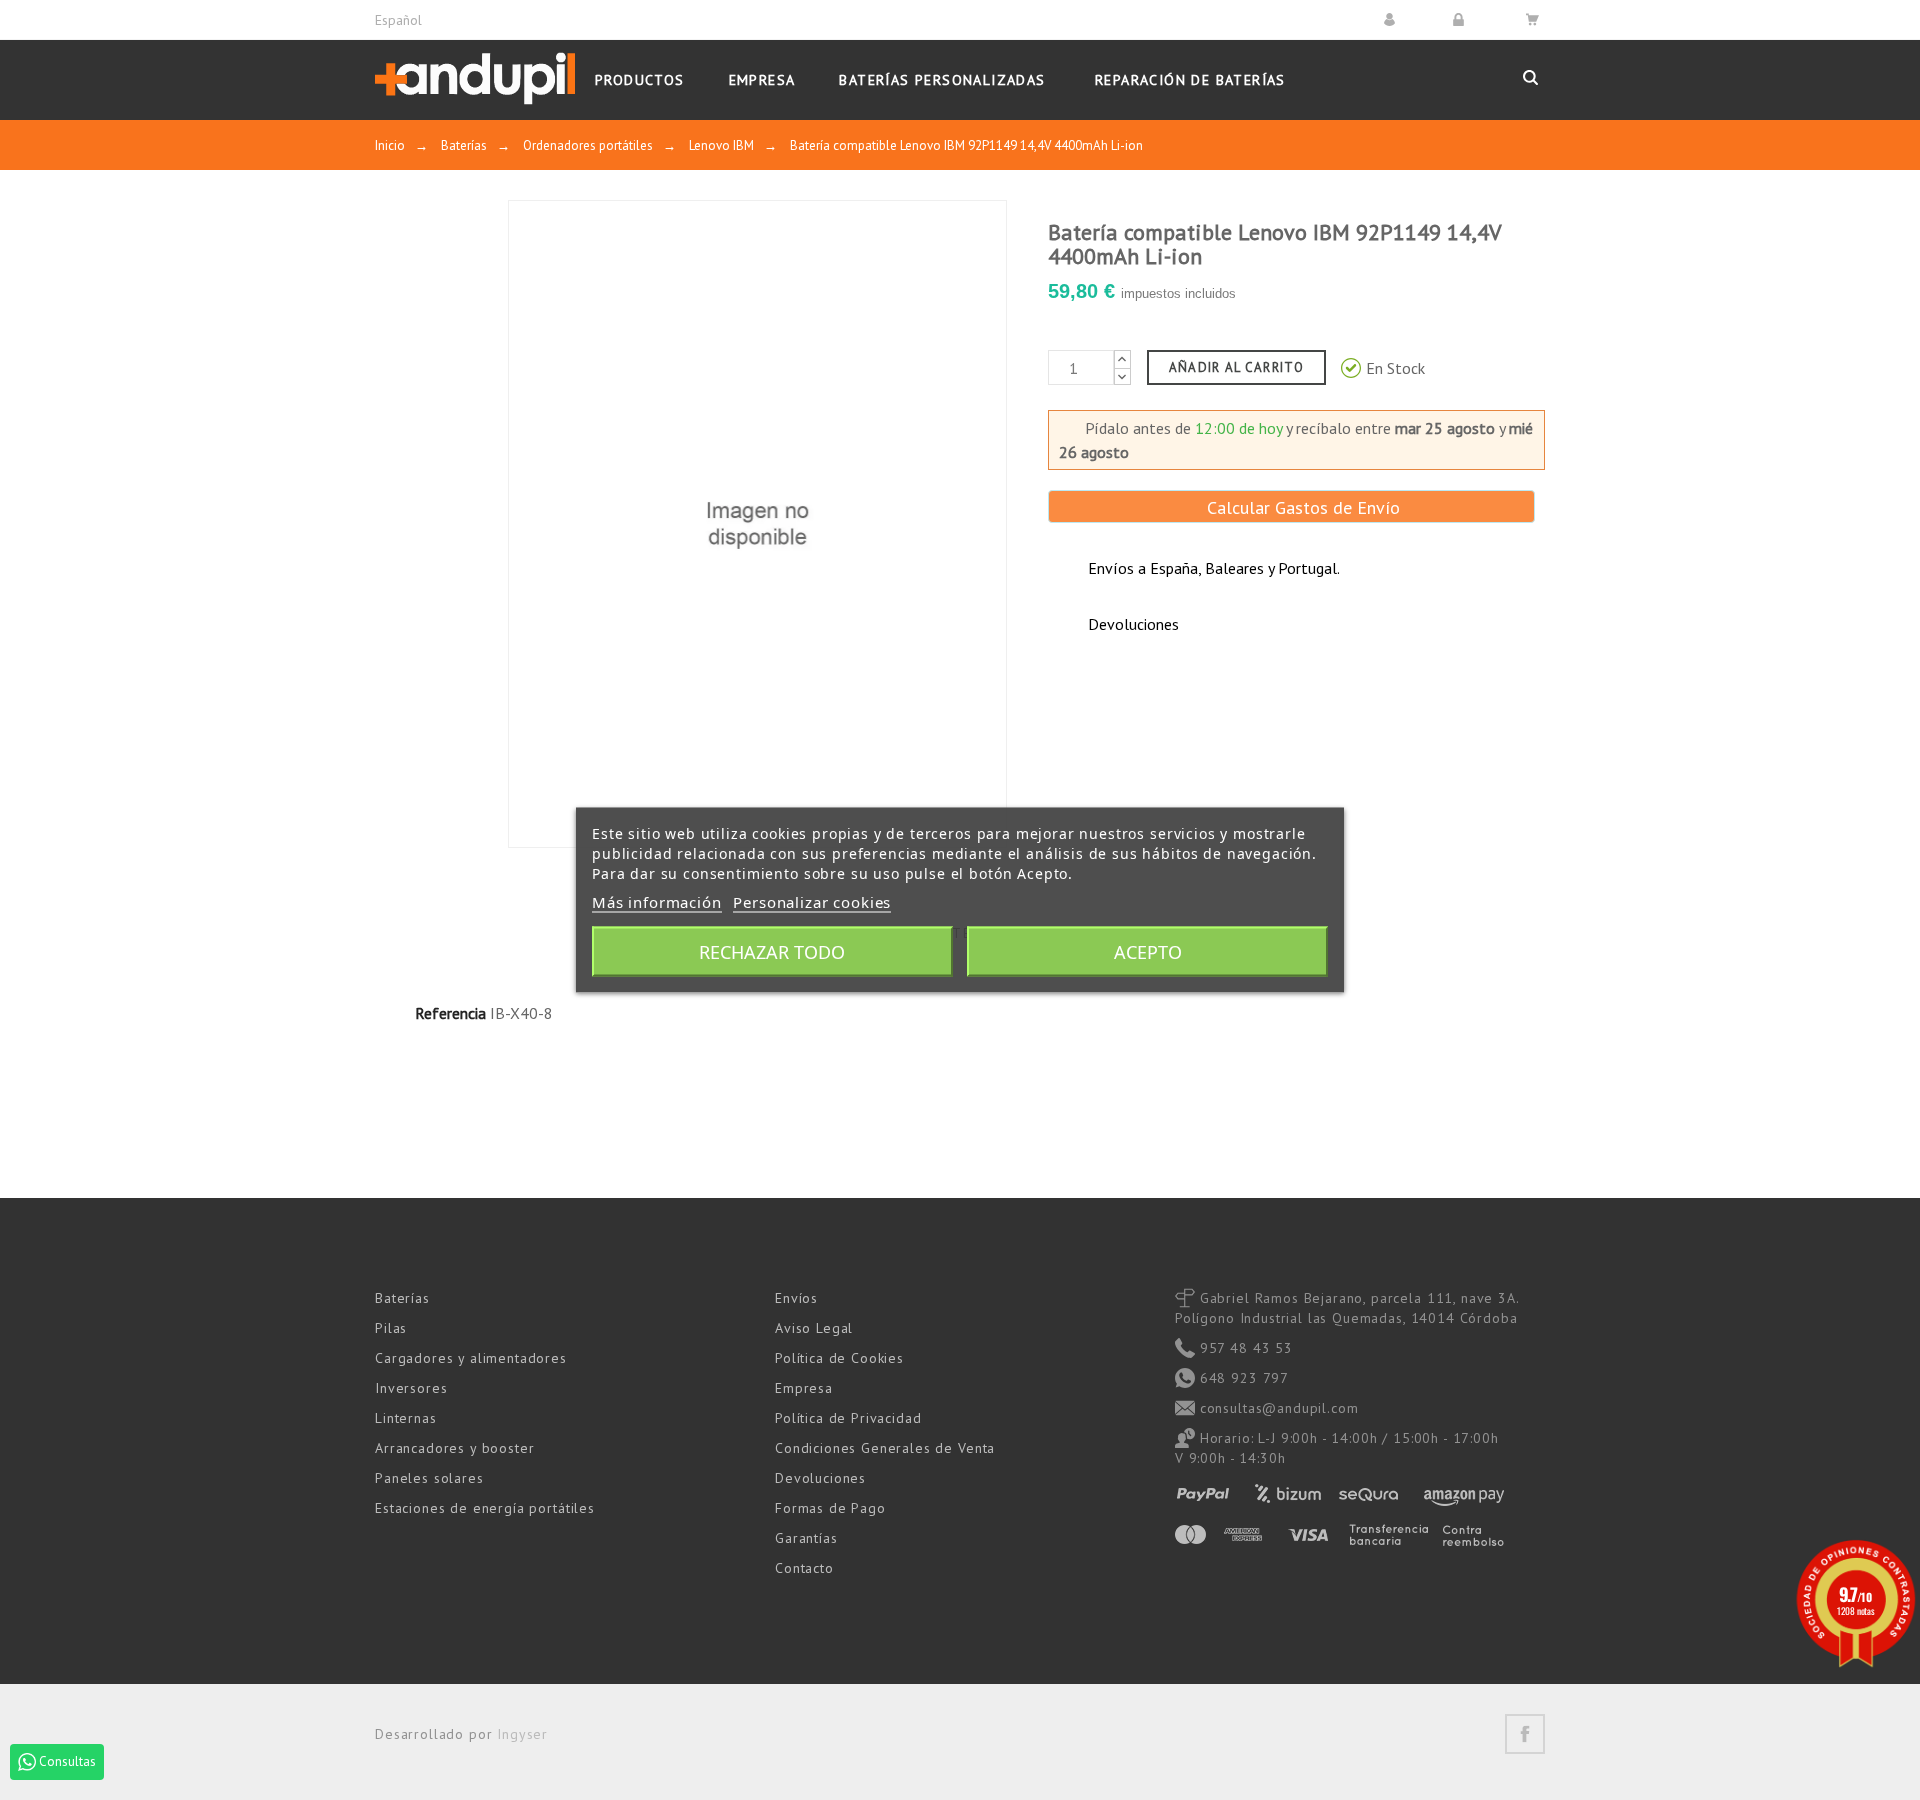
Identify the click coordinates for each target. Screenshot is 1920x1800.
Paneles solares (429, 1478)
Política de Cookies (839, 1358)
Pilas (391, 1328)
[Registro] (1461, 19)
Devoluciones (820, 1478)
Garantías (806, 1538)
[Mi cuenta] (1392, 19)
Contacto (804, 1568)
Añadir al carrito (1236, 367)
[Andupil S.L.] (475, 79)
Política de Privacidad (848, 1418)
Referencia (450, 1013)
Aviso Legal (814, 1328)
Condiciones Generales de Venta (885, 1448)
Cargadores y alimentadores (471, 1358)
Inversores (411, 1388)
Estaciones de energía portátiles (485, 1508)
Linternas (406, 1418)
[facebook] (1525, 1734)
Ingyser (522, 1734)
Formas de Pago (830, 1508)
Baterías (402, 1298)
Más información (657, 902)
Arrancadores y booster (454, 1448)
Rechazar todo (772, 952)
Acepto (1148, 952)
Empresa (804, 1388)
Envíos (796, 1298)
